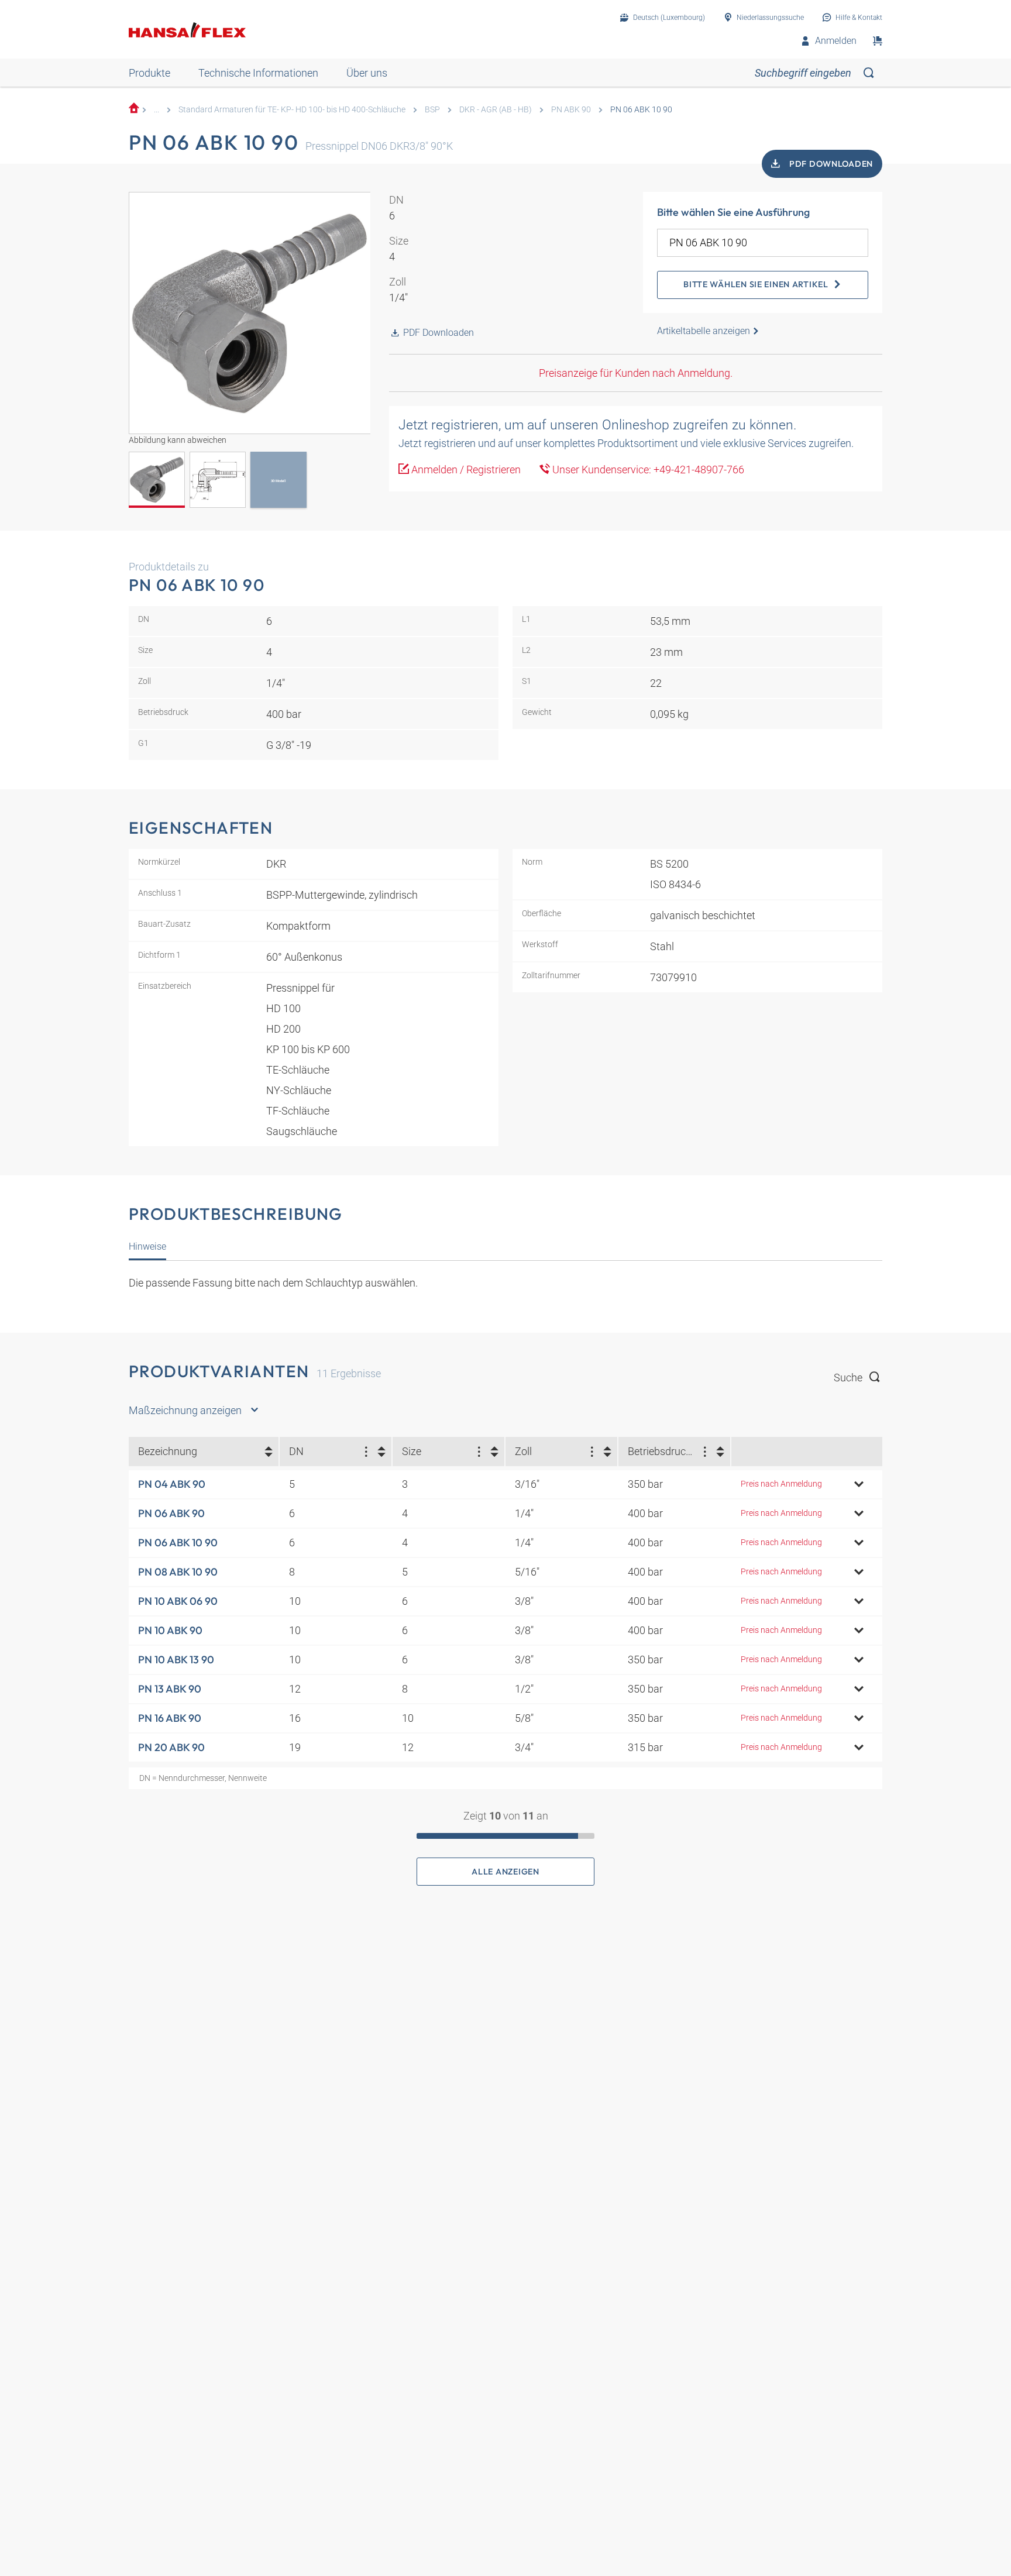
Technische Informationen (258, 73)
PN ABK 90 (571, 110)
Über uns (367, 73)
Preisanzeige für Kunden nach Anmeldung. (636, 373)
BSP (432, 110)
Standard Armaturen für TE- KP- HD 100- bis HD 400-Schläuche (292, 110)
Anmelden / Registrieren (465, 470)
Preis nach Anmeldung (781, 1484)
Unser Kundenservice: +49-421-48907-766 (647, 470)
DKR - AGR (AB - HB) (496, 110)
